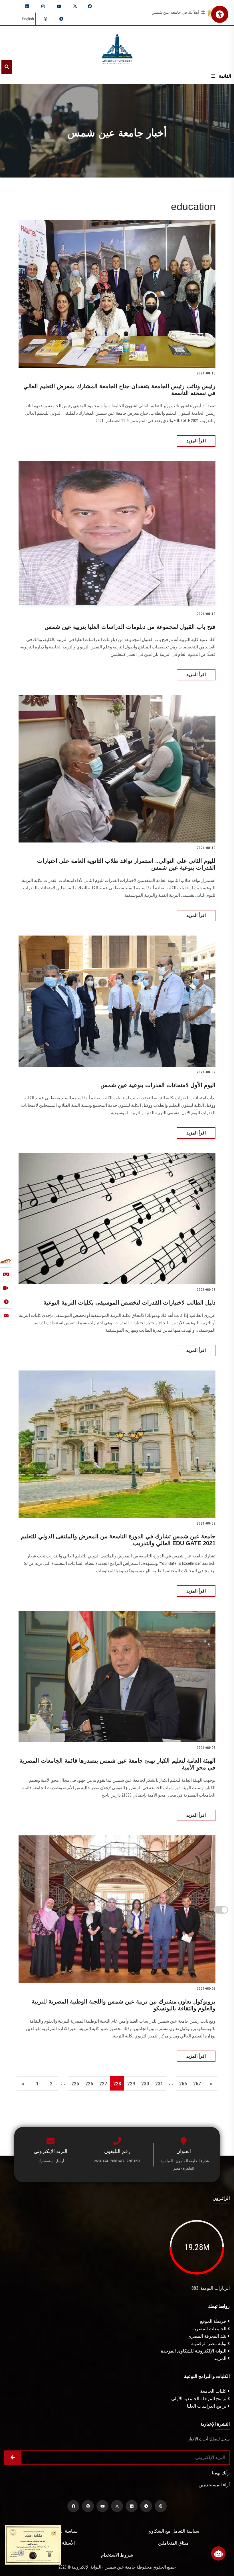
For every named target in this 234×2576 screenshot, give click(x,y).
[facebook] (90, 6)
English (28, 19)
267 (197, 2084)
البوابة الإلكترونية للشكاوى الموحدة (194, 2351)
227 (103, 2084)
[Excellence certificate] (33, 2544)
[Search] (7, 67)
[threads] (45, 19)
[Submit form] (13, 2458)
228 (117, 2084)
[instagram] (43, 6)
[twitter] (75, 6)
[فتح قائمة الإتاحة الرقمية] (220, 14)
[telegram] (61, 19)
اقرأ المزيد (196, 441)
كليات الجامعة (214, 2391)
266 (183, 2084)
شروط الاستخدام (117, 2555)
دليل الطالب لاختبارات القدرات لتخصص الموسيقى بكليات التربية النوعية (129, 1303)
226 (89, 2084)
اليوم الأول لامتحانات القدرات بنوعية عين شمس (158, 1085)
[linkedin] (27, 6)
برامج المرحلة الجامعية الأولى (199, 2399)
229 (131, 2084)
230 (145, 2084)
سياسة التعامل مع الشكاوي (173, 2531)
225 (75, 2084)
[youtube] (59, 6)
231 (159, 2084)
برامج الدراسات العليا (207, 2406)
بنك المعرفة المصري (207, 2336)
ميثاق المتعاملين (173, 2543)
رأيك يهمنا (221, 2473)
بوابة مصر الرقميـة (209, 2344)
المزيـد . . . (218, 2358)
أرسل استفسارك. (51, 2161)
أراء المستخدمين (214, 2485)
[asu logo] (117, 47)
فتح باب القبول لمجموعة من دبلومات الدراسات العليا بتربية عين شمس (130, 627)
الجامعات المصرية (210, 2329)
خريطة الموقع (214, 2321)
